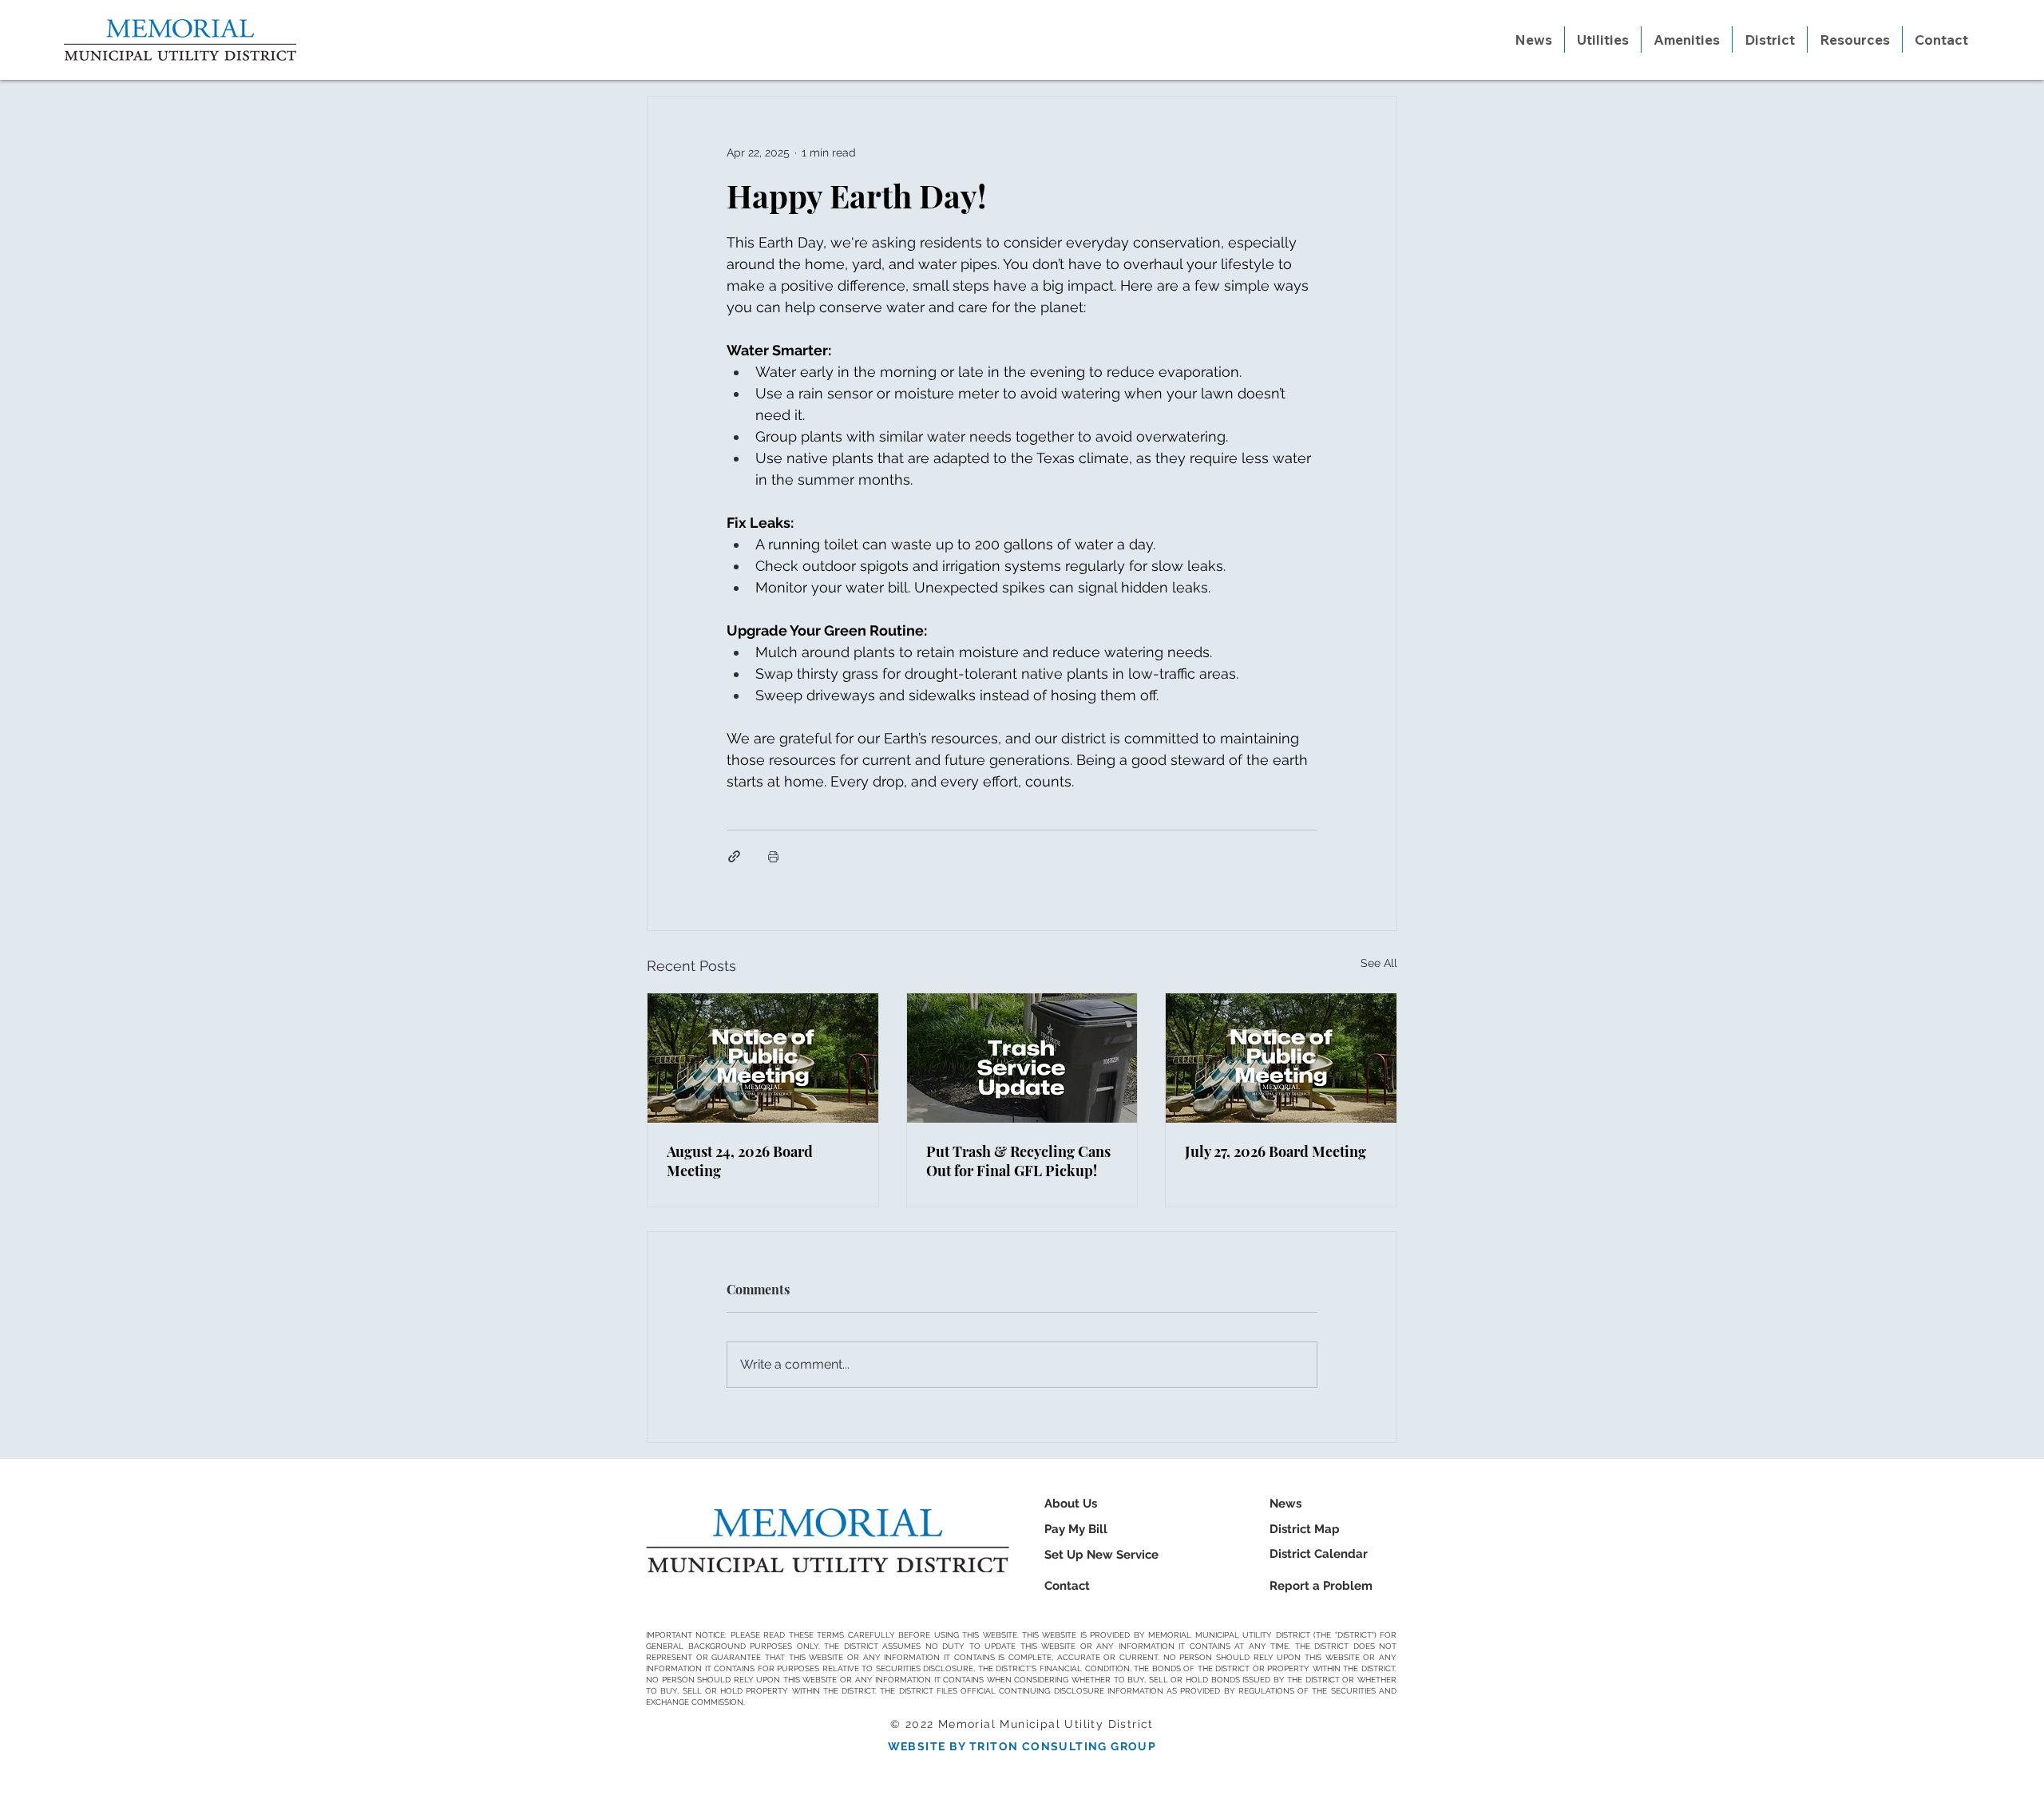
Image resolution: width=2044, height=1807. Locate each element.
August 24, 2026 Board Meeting (740, 1161)
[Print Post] (773, 856)
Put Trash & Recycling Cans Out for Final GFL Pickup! (1018, 1161)
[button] (1603, 40)
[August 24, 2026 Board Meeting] (763, 1058)
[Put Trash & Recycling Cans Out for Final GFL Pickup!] (1022, 1058)
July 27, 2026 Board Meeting (1276, 1151)
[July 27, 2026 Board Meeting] (1281, 1058)
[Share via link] (734, 856)
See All (1379, 963)
